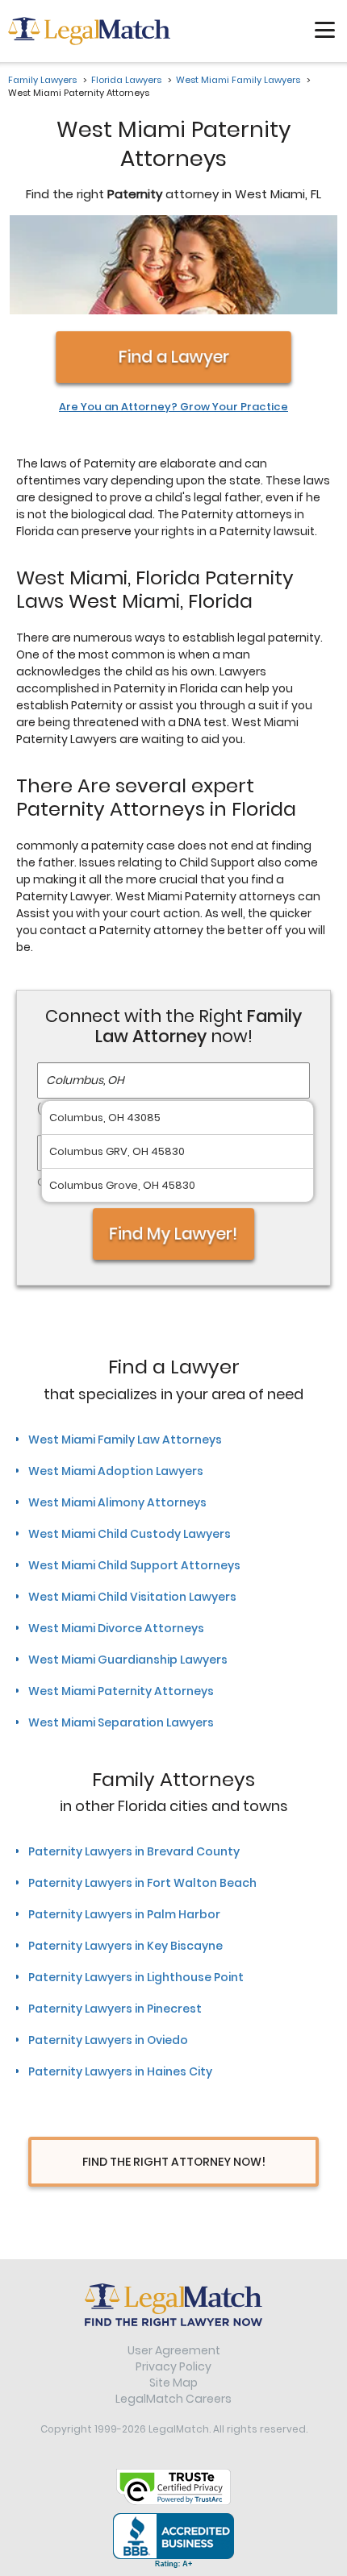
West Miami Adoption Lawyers (116, 1471)
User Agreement (174, 2350)
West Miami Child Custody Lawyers (130, 1534)
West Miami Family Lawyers (238, 80)
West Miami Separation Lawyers (121, 1722)
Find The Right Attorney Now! (174, 2162)
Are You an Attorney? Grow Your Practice (173, 407)
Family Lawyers (42, 80)
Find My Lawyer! (173, 1234)
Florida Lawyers (126, 80)
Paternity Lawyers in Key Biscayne (125, 1946)
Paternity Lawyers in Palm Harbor (124, 1914)
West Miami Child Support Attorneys (134, 1565)
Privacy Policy (173, 2366)
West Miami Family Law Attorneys (125, 1440)
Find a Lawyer (173, 357)
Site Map (173, 2383)
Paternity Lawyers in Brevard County (134, 1851)
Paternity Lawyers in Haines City (120, 2071)
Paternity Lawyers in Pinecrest (115, 2009)
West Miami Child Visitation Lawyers (132, 1597)
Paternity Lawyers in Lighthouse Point (136, 1977)
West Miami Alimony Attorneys (117, 1502)
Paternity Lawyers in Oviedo (108, 2040)
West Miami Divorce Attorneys (116, 1628)
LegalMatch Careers (173, 2399)
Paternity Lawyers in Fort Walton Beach (142, 1883)
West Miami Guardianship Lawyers (128, 1660)
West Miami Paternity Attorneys (121, 1691)
